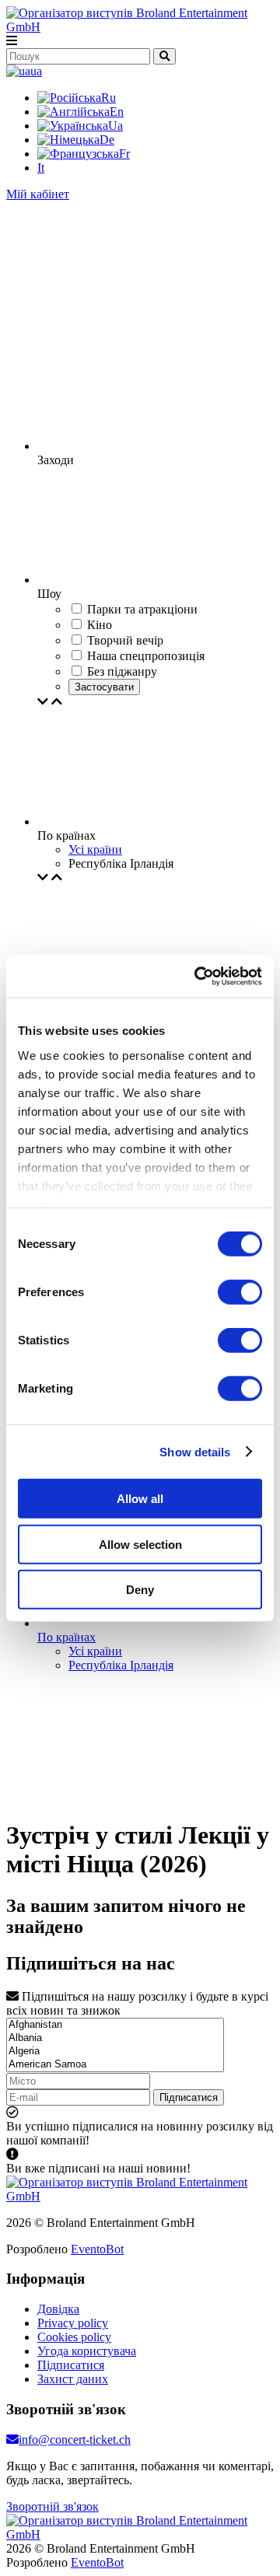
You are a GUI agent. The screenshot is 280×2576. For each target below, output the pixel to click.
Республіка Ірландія (121, 1665)
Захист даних (73, 2379)
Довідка (58, 2309)
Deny (140, 1590)
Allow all (140, 1499)
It (41, 168)
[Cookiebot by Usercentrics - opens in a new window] (198, 976)
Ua (115, 126)
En (117, 112)
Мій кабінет (38, 194)
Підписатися (189, 2097)
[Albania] (115, 2038)
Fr (124, 154)
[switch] (240, 1292)
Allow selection (140, 1544)
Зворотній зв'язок (52, 2506)
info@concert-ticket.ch (75, 2440)
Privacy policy (73, 2323)
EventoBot (97, 2249)
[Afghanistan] (115, 2025)
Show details (195, 1451)
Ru (108, 98)
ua (36, 71)
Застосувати (104, 687)
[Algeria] (115, 2052)
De (107, 140)
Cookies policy (74, 2337)
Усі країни (95, 849)
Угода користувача (87, 2351)
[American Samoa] (115, 2065)
